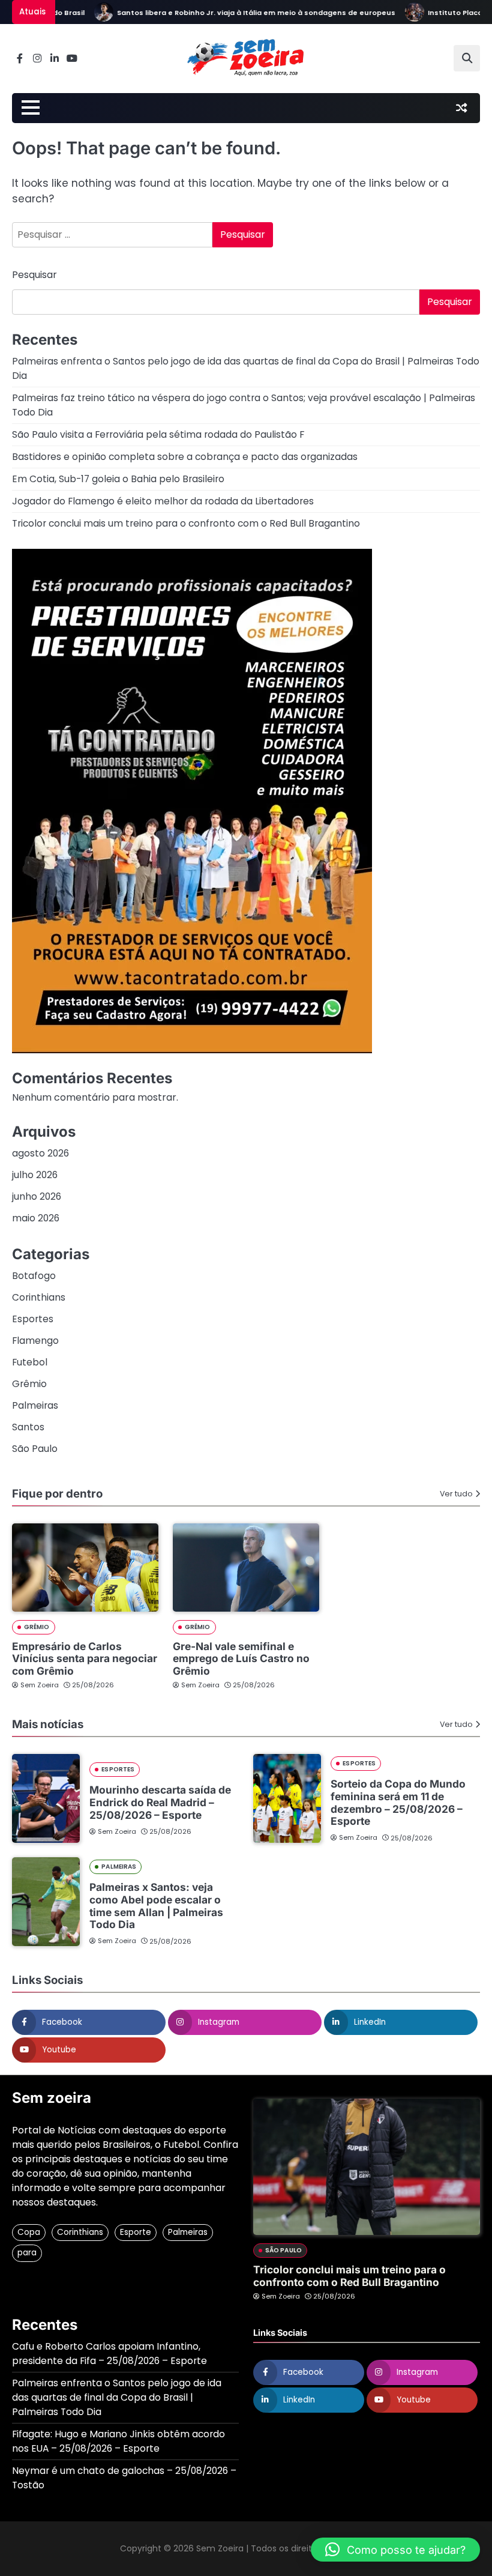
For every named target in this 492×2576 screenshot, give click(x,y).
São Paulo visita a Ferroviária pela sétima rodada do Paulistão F (158, 434)
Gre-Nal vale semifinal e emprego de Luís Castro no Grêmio (241, 1659)
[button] (395, 2550)
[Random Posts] (461, 108)
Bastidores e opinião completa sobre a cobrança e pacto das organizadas (185, 457)
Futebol (30, 1362)
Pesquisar (34, 275)
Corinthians (39, 1297)
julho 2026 (35, 1175)
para (27, 2253)
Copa (29, 2232)
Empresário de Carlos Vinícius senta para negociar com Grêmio (85, 1659)
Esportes (33, 1319)
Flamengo (35, 1341)
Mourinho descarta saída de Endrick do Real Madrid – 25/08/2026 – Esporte (160, 1802)
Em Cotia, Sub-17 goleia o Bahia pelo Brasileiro (118, 479)
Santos (28, 1427)
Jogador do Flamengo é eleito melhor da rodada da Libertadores (163, 501)
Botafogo (34, 1276)
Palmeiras (35, 1405)
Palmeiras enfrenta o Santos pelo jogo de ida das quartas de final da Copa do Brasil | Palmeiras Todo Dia (117, 2397)
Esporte (136, 2232)
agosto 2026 (40, 1153)
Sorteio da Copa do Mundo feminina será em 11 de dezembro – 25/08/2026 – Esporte (398, 1802)
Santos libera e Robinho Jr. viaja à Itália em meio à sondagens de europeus (233, 13)
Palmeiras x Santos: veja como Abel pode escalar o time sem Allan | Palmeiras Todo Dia (156, 1906)
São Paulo (35, 1449)
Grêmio (29, 1384)
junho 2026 (37, 1196)
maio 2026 (36, 1218)
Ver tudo (456, 1494)
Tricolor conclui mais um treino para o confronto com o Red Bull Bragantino (186, 523)
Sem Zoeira (40, 1685)
